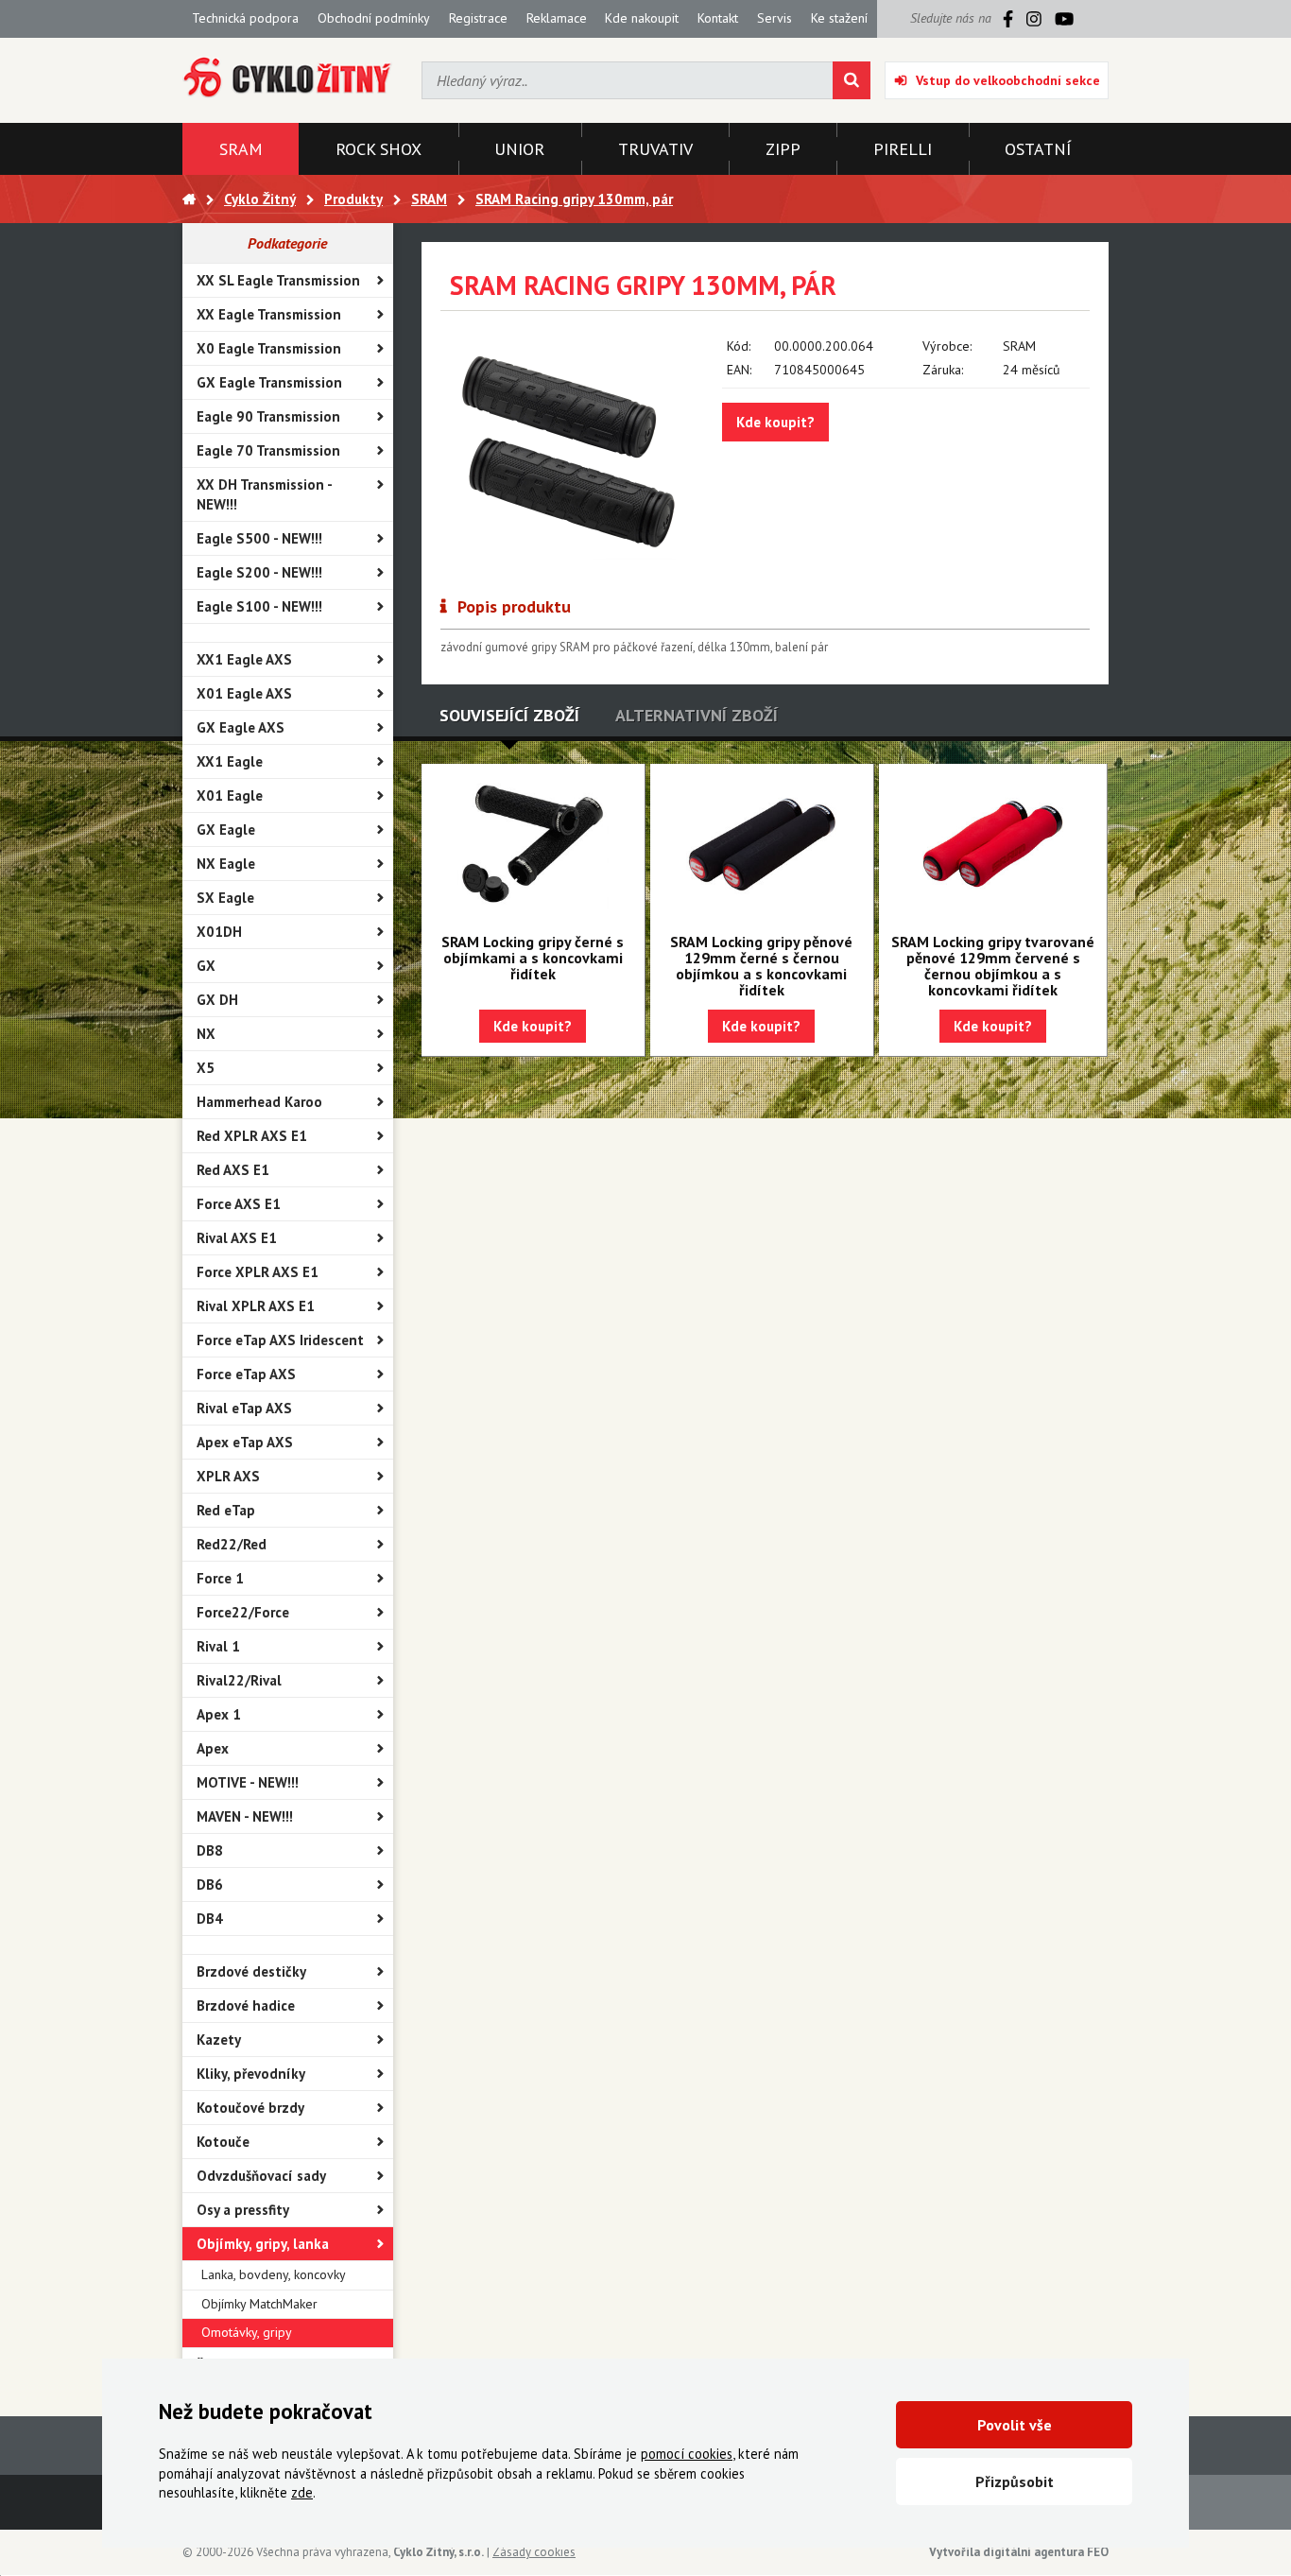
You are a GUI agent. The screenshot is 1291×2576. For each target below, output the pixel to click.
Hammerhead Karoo (259, 1102)
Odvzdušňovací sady (261, 2176)
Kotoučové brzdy (250, 2108)
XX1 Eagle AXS (244, 659)
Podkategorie (287, 243)
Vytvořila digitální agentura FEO (1019, 2552)
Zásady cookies (534, 2552)
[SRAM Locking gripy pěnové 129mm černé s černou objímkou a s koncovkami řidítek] (762, 844)
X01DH (219, 932)
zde (302, 2492)
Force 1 (220, 1578)
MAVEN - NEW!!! (245, 1816)
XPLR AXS (228, 1476)
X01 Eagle (230, 795)
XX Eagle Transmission (269, 314)
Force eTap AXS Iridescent (280, 1340)
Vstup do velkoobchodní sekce (1008, 80)
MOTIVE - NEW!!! (248, 1782)
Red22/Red (232, 1544)
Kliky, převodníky (251, 2074)
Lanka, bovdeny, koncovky (274, 2274)
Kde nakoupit (642, 18)
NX (206, 1034)
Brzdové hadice (246, 2005)
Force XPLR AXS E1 (258, 1272)
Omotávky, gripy (247, 2332)
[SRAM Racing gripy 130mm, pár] (568, 448)
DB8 (210, 1850)
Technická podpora (245, 18)
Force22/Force (243, 1612)
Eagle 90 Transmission (268, 416)
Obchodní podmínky (374, 18)
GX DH (217, 1000)
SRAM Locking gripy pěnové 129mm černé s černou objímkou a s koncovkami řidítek (761, 966)
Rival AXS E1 (237, 1238)
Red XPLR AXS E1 (252, 1136)
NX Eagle (226, 864)
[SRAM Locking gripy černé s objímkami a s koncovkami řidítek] (533, 844)
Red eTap (226, 1510)
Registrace (478, 18)
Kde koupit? (775, 422)
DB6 (210, 1884)
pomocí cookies (687, 2454)
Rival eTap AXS (244, 1408)
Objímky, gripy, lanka (263, 2244)
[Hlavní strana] (189, 199)
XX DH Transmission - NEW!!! (265, 494)
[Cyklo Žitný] (288, 78)
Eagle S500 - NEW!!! (259, 538)
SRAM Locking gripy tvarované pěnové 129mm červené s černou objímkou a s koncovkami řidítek (993, 966)
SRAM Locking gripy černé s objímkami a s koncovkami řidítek (533, 958)
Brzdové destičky (251, 1971)
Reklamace (557, 18)
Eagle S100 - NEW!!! (259, 606)
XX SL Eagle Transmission (278, 280)
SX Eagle (225, 898)
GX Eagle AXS (241, 727)
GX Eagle (226, 830)
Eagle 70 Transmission (268, 450)
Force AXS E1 (239, 1204)
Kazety (219, 2040)
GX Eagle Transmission (269, 382)
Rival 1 (218, 1646)
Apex (213, 1748)
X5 (206, 1068)
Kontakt (718, 18)
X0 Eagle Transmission (269, 348)
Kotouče (223, 2142)
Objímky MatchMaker (259, 2304)
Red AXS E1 (233, 1170)
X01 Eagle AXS (244, 693)
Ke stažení (839, 18)
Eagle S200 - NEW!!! (259, 572)
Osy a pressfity (243, 2210)
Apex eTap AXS (245, 1442)
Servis (775, 18)
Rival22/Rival (239, 1680)
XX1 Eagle (230, 761)
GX (206, 966)
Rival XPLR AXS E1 (256, 1306)
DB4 (210, 1919)
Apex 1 (219, 1714)
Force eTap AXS (246, 1374)
